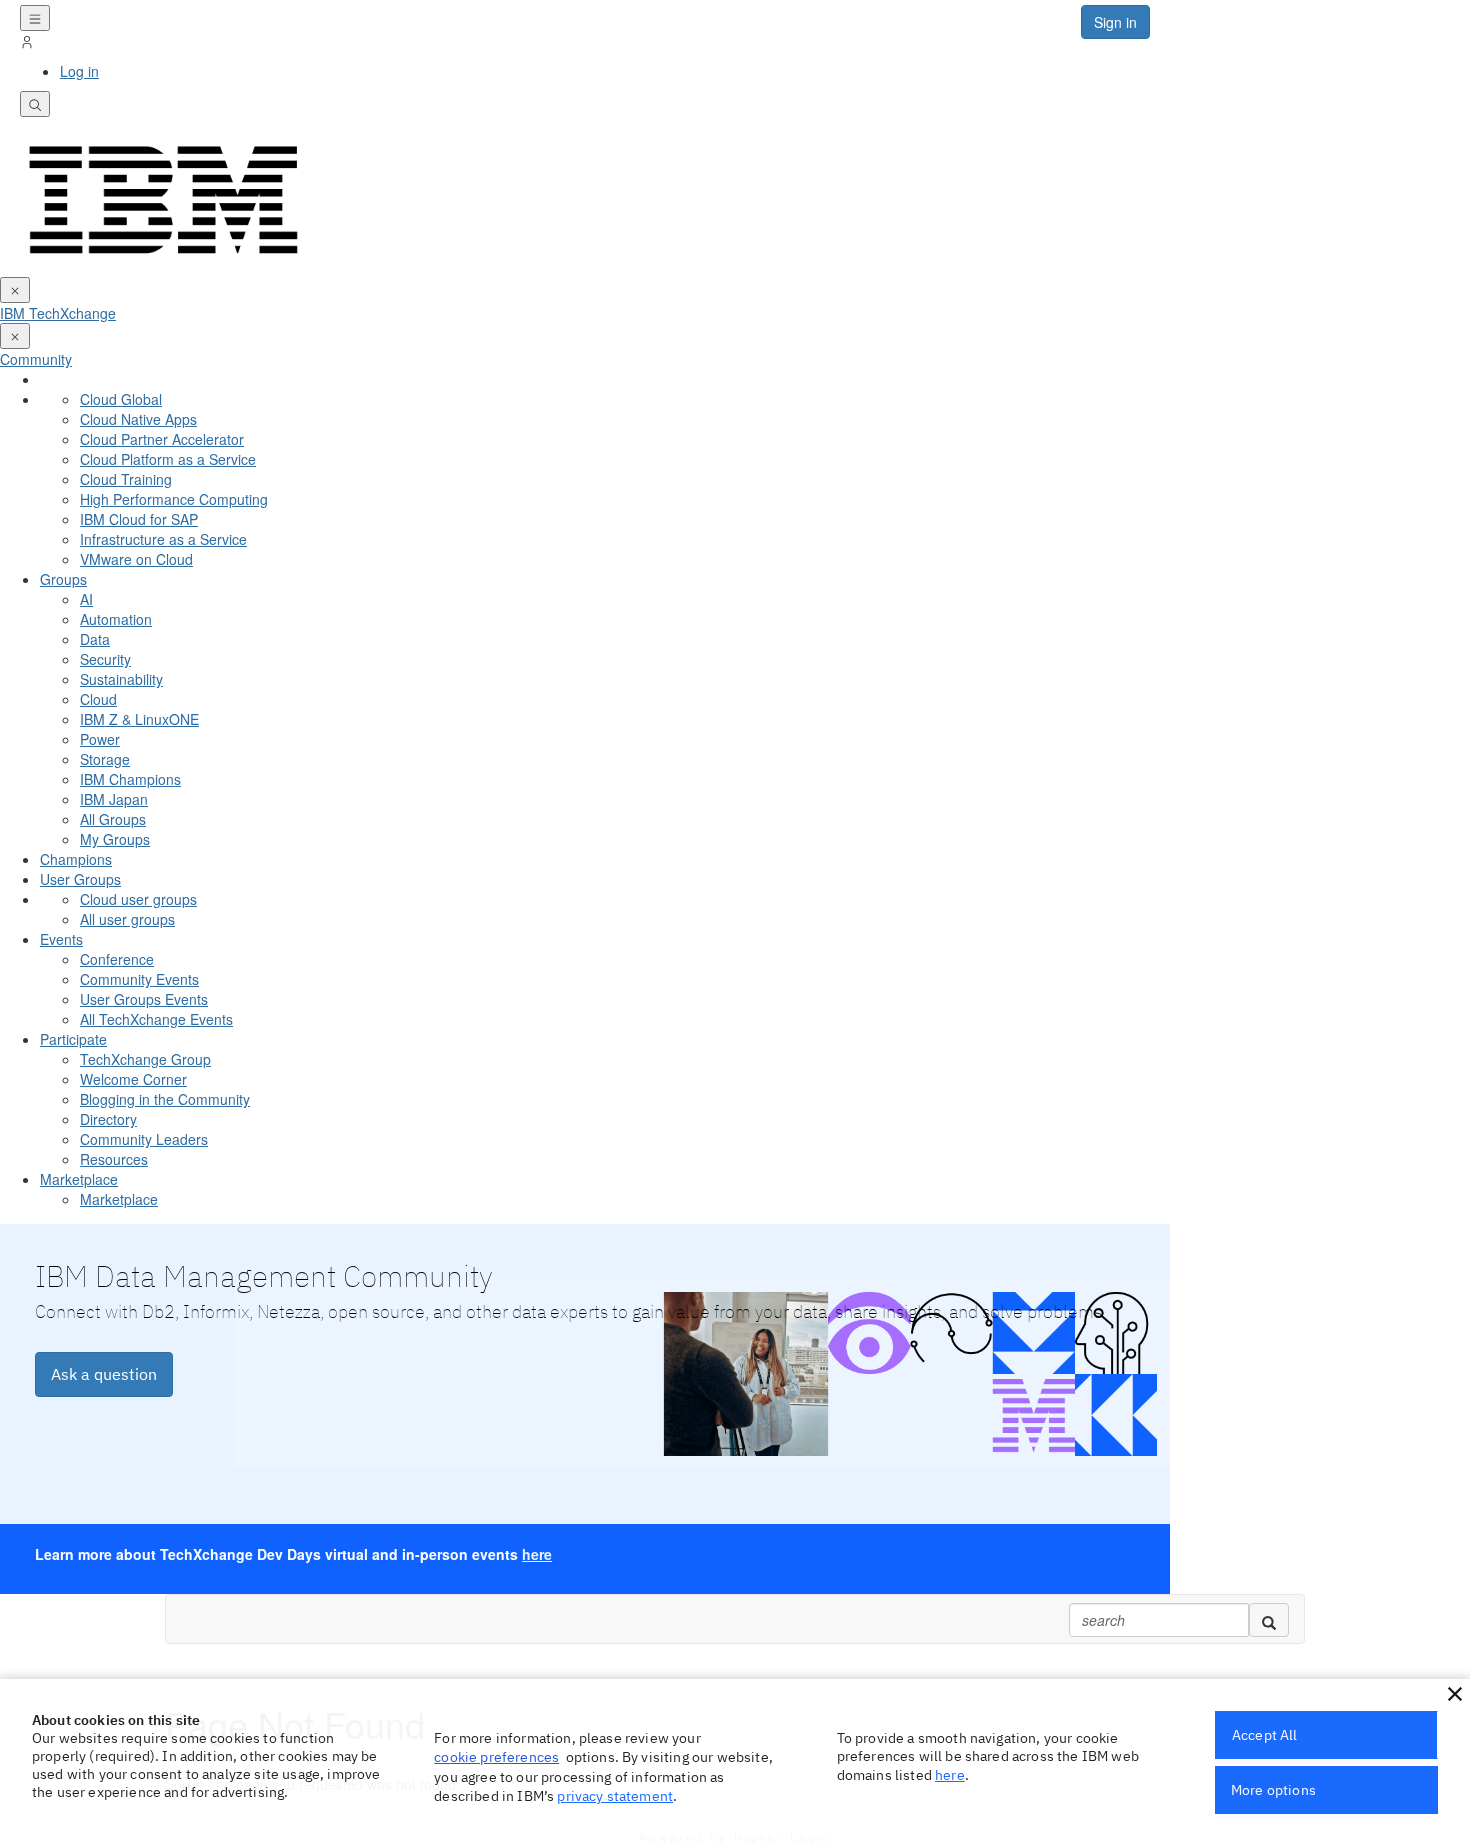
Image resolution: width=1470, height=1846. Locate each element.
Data (95, 639)
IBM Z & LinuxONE (139, 719)
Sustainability (121, 679)
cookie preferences (496, 1757)
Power (100, 739)
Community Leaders (144, 1139)
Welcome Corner (133, 1079)
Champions (76, 859)
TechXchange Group (145, 1059)
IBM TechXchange (58, 313)
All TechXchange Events (156, 1019)
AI (86, 599)
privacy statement (615, 1796)
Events (61, 939)
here (537, 1554)
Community (36, 359)
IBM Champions (130, 779)
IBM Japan (114, 799)
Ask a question (104, 1374)
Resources (114, 1159)
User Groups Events (144, 999)
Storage (105, 759)
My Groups (115, 839)
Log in (79, 71)
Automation (116, 619)
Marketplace (79, 1179)
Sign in (1115, 22)
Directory (108, 1119)
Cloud (98, 699)
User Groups (80, 879)
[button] (1455, 1694)
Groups (63, 579)
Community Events (139, 979)
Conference (117, 959)
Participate (73, 1039)
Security (105, 659)
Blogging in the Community (165, 1099)
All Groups (113, 819)
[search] (1269, 1620)
